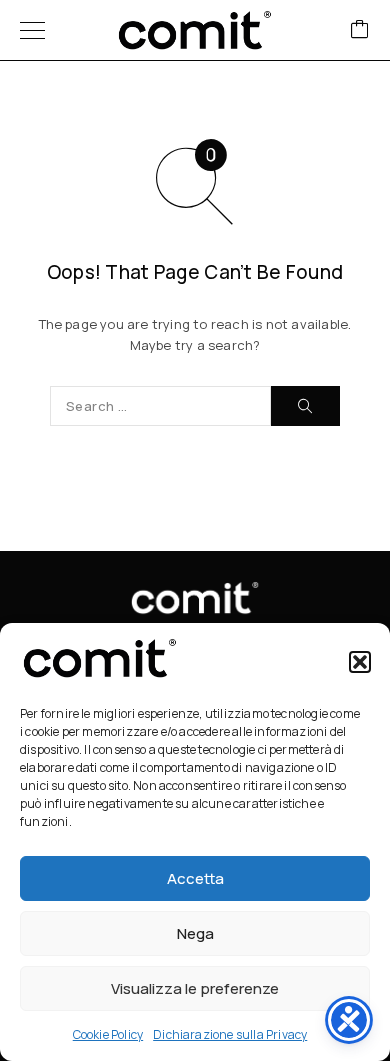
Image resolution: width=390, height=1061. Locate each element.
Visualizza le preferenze (195, 988)
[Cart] (360, 30)
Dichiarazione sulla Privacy (230, 1034)
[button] (360, 662)
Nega (195, 933)
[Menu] (32, 30)
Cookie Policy (108, 1034)
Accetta (195, 878)
